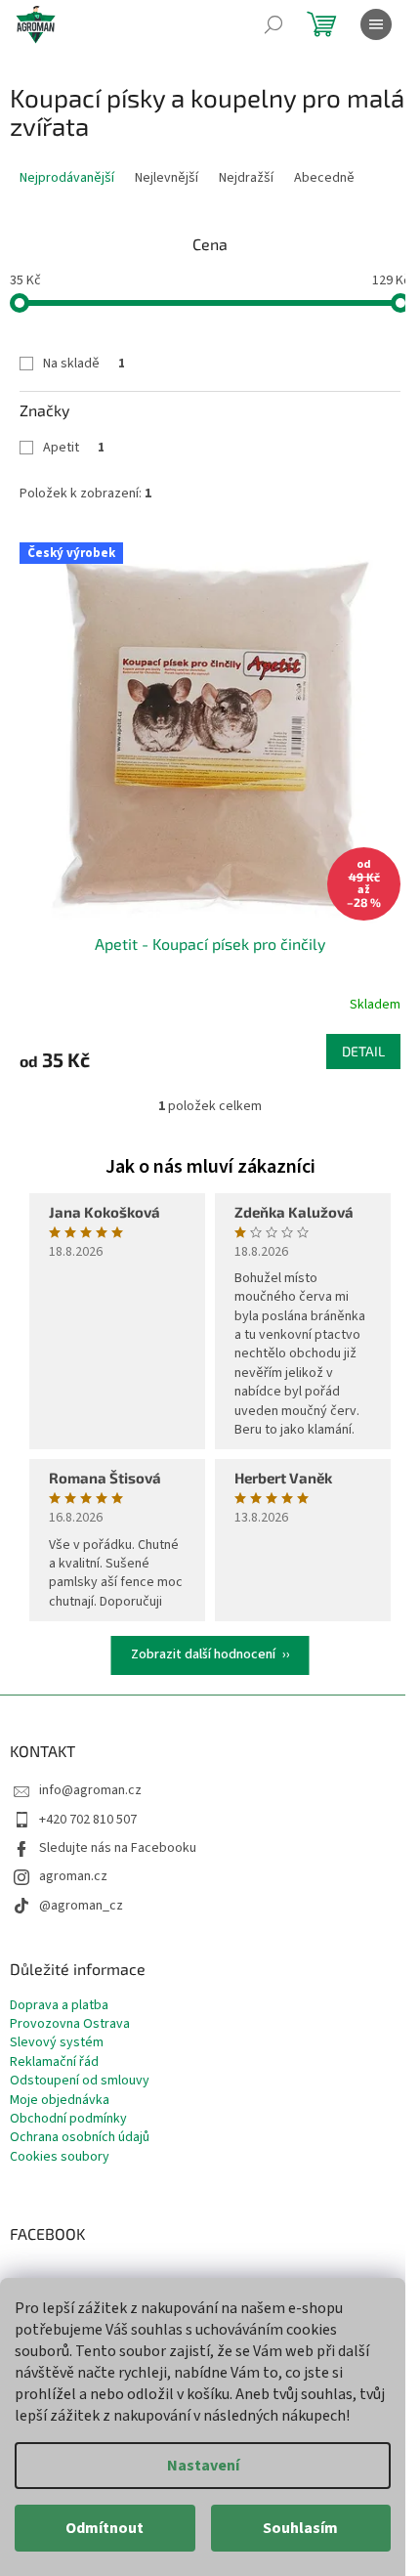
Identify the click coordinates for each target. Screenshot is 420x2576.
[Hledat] (273, 24)
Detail (363, 1051)
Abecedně (324, 178)
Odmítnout (105, 2528)
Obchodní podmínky (68, 2119)
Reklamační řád (54, 2062)
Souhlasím (300, 2528)
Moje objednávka (60, 2101)
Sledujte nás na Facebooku (118, 1848)
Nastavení (203, 2466)
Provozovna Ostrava (70, 2024)
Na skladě (84, 364)
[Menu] (376, 24)
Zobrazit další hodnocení (203, 1654)
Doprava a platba (59, 2006)
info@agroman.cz (90, 1790)
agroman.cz (73, 1876)
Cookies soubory (60, 2157)
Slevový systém (57, 2043)
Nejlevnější (167, 178)
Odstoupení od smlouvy (80, 2081)
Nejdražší (246, 178)
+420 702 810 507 (88, 1820)
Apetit (74, 448)
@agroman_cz (81, 1906)
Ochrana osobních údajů (80, 2138)
